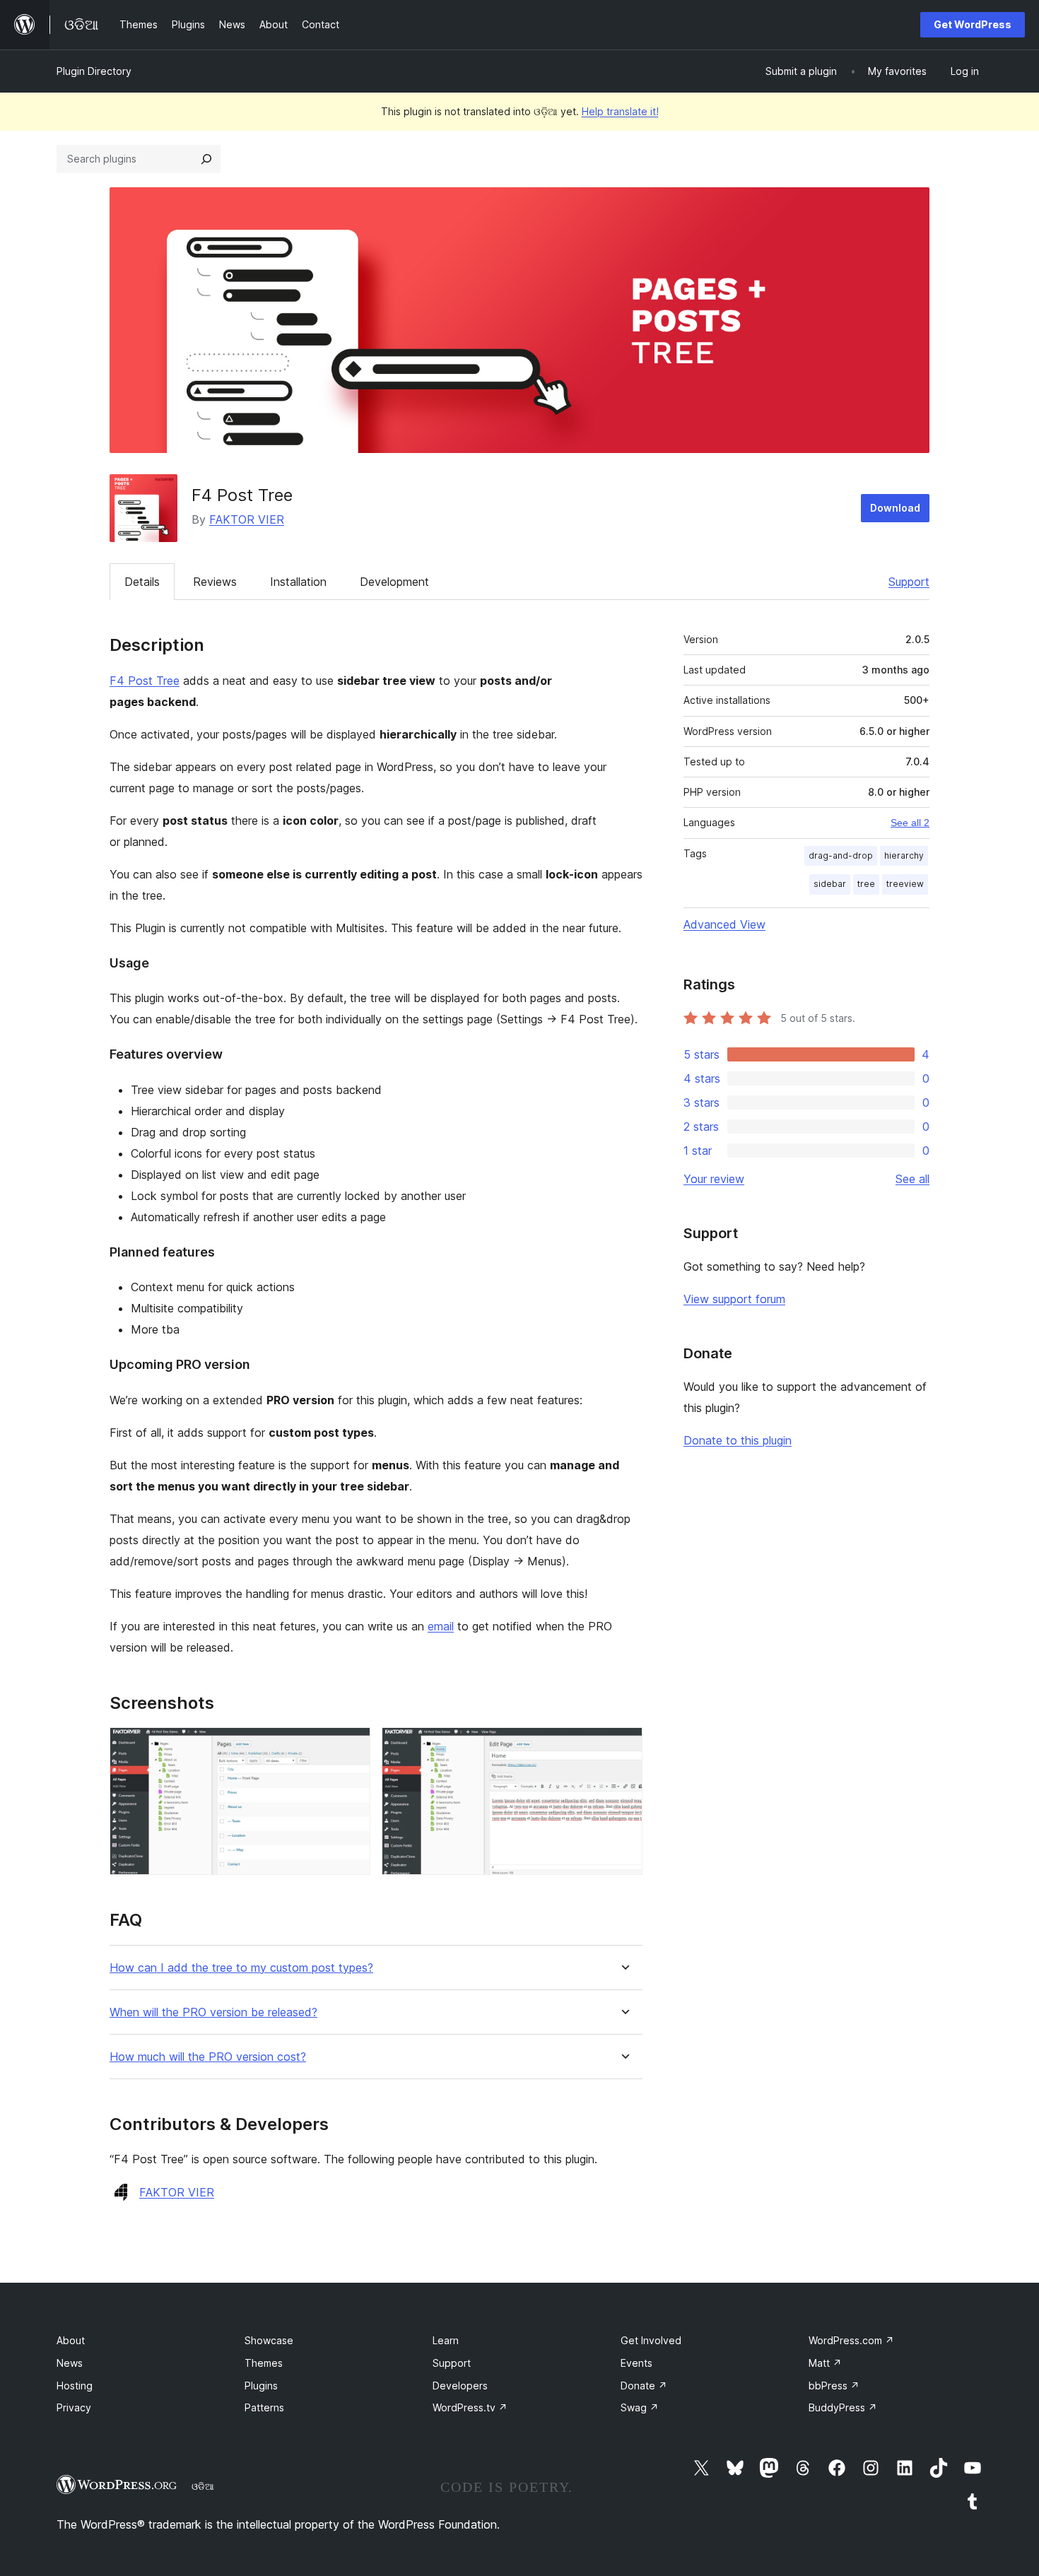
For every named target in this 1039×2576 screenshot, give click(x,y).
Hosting (75, 2386)
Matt (825, 2363)
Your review (714, 1179)
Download (895, 508)
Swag (640, 2407)
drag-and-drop (841, 855)
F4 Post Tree (145, 681)
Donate (644, 2386)
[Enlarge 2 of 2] (623, 1746)
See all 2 (910, 823)
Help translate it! (620, 111)
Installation (298, 582)
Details (142, 582)
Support (909, 582)
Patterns (264, 2407)
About (71, 2340)
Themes (264, 2363)
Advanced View (724, 924)
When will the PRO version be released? (213, 2012)
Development (394, 582)
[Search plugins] (206, 159)
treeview (905, 884)
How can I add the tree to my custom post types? (241, 1968)
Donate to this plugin (738, 1440)
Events (636, 2363)
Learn (446, 2340)
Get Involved (651, 2340)
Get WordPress (973, 24)
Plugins (261, 2386)
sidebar (830, 884)
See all (912, 1179)
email (441, 1626)
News (70, 2363)
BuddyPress (843, 2407)
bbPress (834, 2386)
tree (866, 884)
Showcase (269, 2340)
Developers (460, 2386)
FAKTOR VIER (247, 519)
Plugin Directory (94, 71)
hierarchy (904, 855)
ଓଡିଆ (203, 2486)
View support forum (734, 1299)
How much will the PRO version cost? (208, 2057)
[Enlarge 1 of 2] (351, 1746)
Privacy (74, 2407)
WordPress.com (851, 2340)
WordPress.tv (470, 2407)
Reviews (215, 582)
